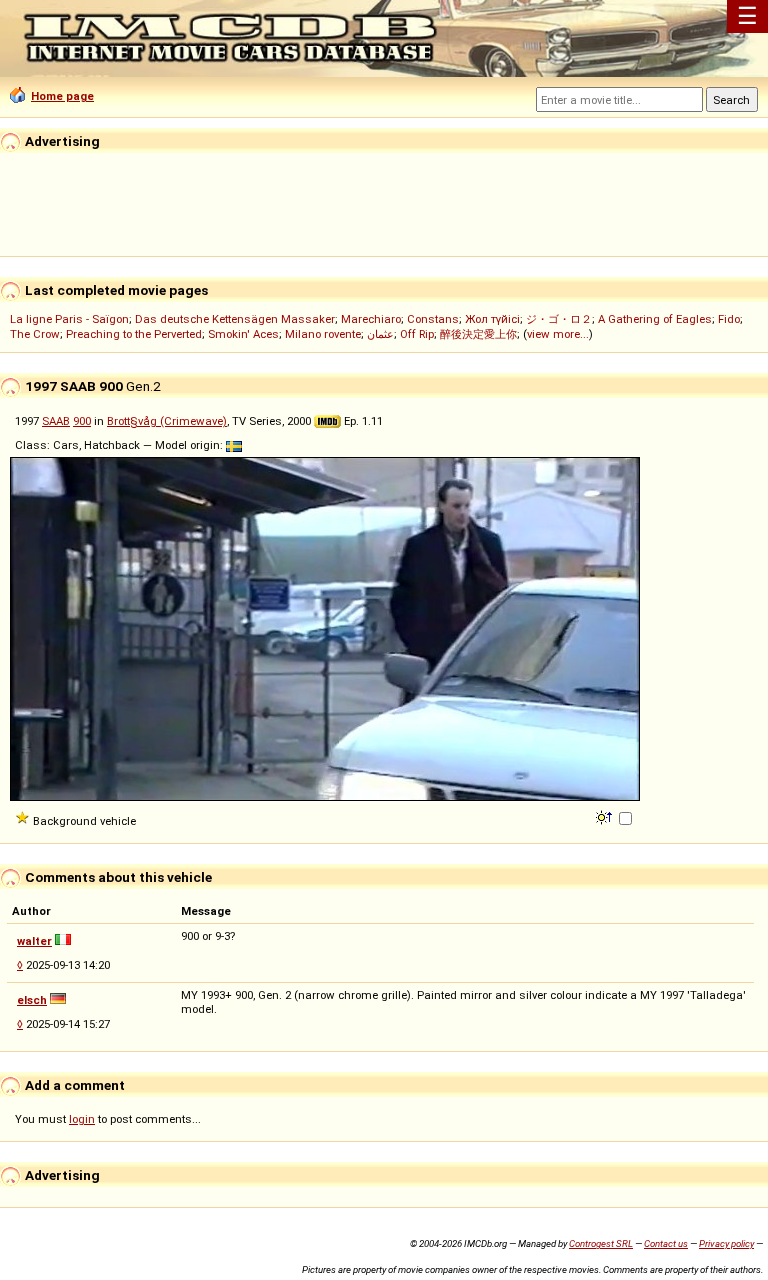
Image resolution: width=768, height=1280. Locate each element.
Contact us (666, 1243)
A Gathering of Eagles (655, 319)
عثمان (380, 334)
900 (82, 421)
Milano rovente (323, 334)
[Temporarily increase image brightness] (605, 816)
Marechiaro (371, 319)
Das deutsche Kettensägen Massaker (235, 319)
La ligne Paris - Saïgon (69, 319)
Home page (62, 96)
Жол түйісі (492, 319)
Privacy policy (726, 1243)
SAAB (56, 421)
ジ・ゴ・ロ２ (559, 319)
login (82, 1119)
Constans (433, 319)
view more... (558, 334)
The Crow (35, 334)
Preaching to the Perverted (134, 334)
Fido (729, 319)
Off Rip (417, 334)
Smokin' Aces (243, 334)
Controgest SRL (601, 1243)
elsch (32, 1000)
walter (34, 941)
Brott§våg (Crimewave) (167, 421)
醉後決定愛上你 (478, 334)
